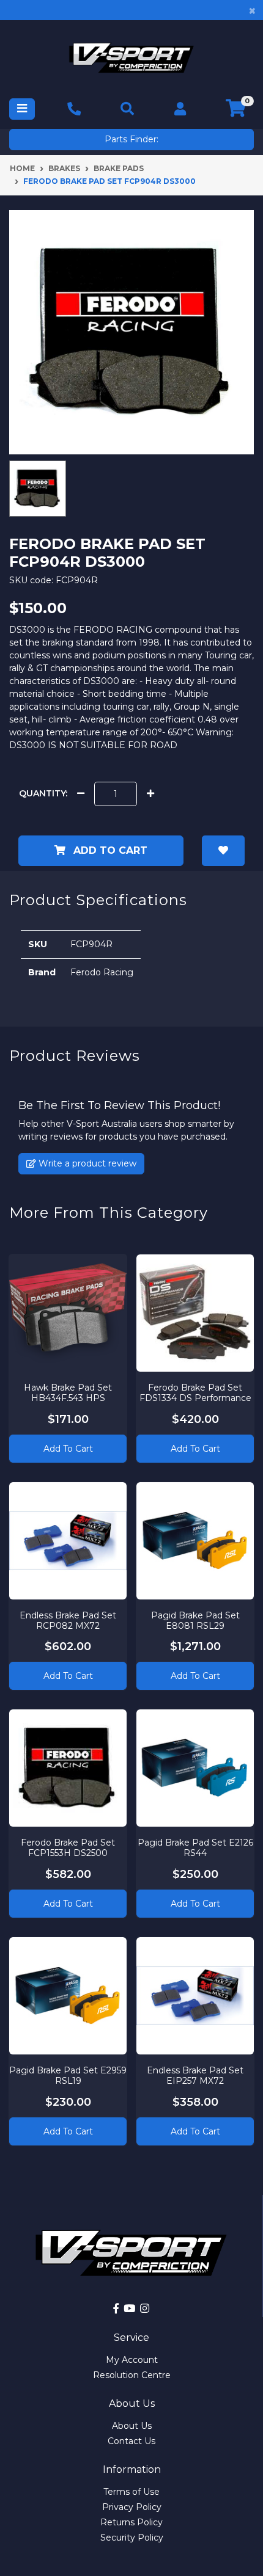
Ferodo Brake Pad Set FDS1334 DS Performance (195, 1393)
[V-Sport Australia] (131, 58)
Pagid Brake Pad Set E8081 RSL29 (195, 1621)
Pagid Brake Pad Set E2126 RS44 (195, 1848)
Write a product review (86, 1163)
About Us (132, 2426)
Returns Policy (131, 2522)
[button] (223, 851)
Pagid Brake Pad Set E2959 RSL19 (68, 2076)
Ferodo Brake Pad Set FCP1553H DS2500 (68, 1848)
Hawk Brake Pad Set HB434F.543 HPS (68, 1393)
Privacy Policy (132, 2507)
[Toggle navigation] (22, 109)
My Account (132, 2360)
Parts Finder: (131, 139)
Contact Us (131, 2441)
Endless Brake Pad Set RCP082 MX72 (68, 1621)
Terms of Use (131, 2492)
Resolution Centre (132, 2375)
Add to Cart (109, 850)
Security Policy (132, 2538)
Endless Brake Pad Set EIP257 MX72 (195, 2076)
